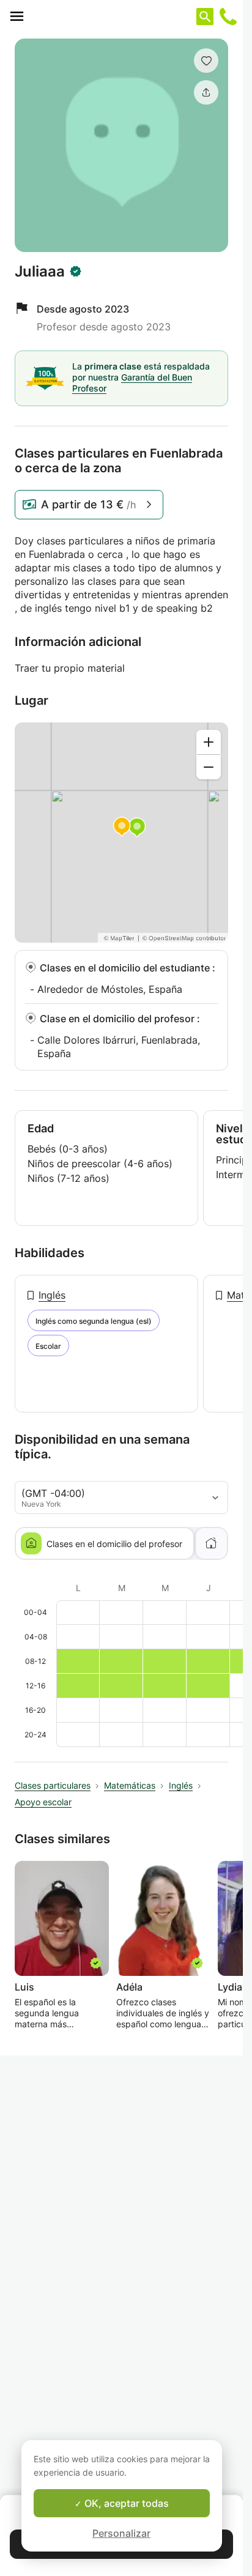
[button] (206, 61)
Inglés (52, 1295)
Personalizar (121, 2533)
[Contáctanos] (228, 17)
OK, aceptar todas (125, 2503)
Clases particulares (53, 1785)
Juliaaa (40, 272)
